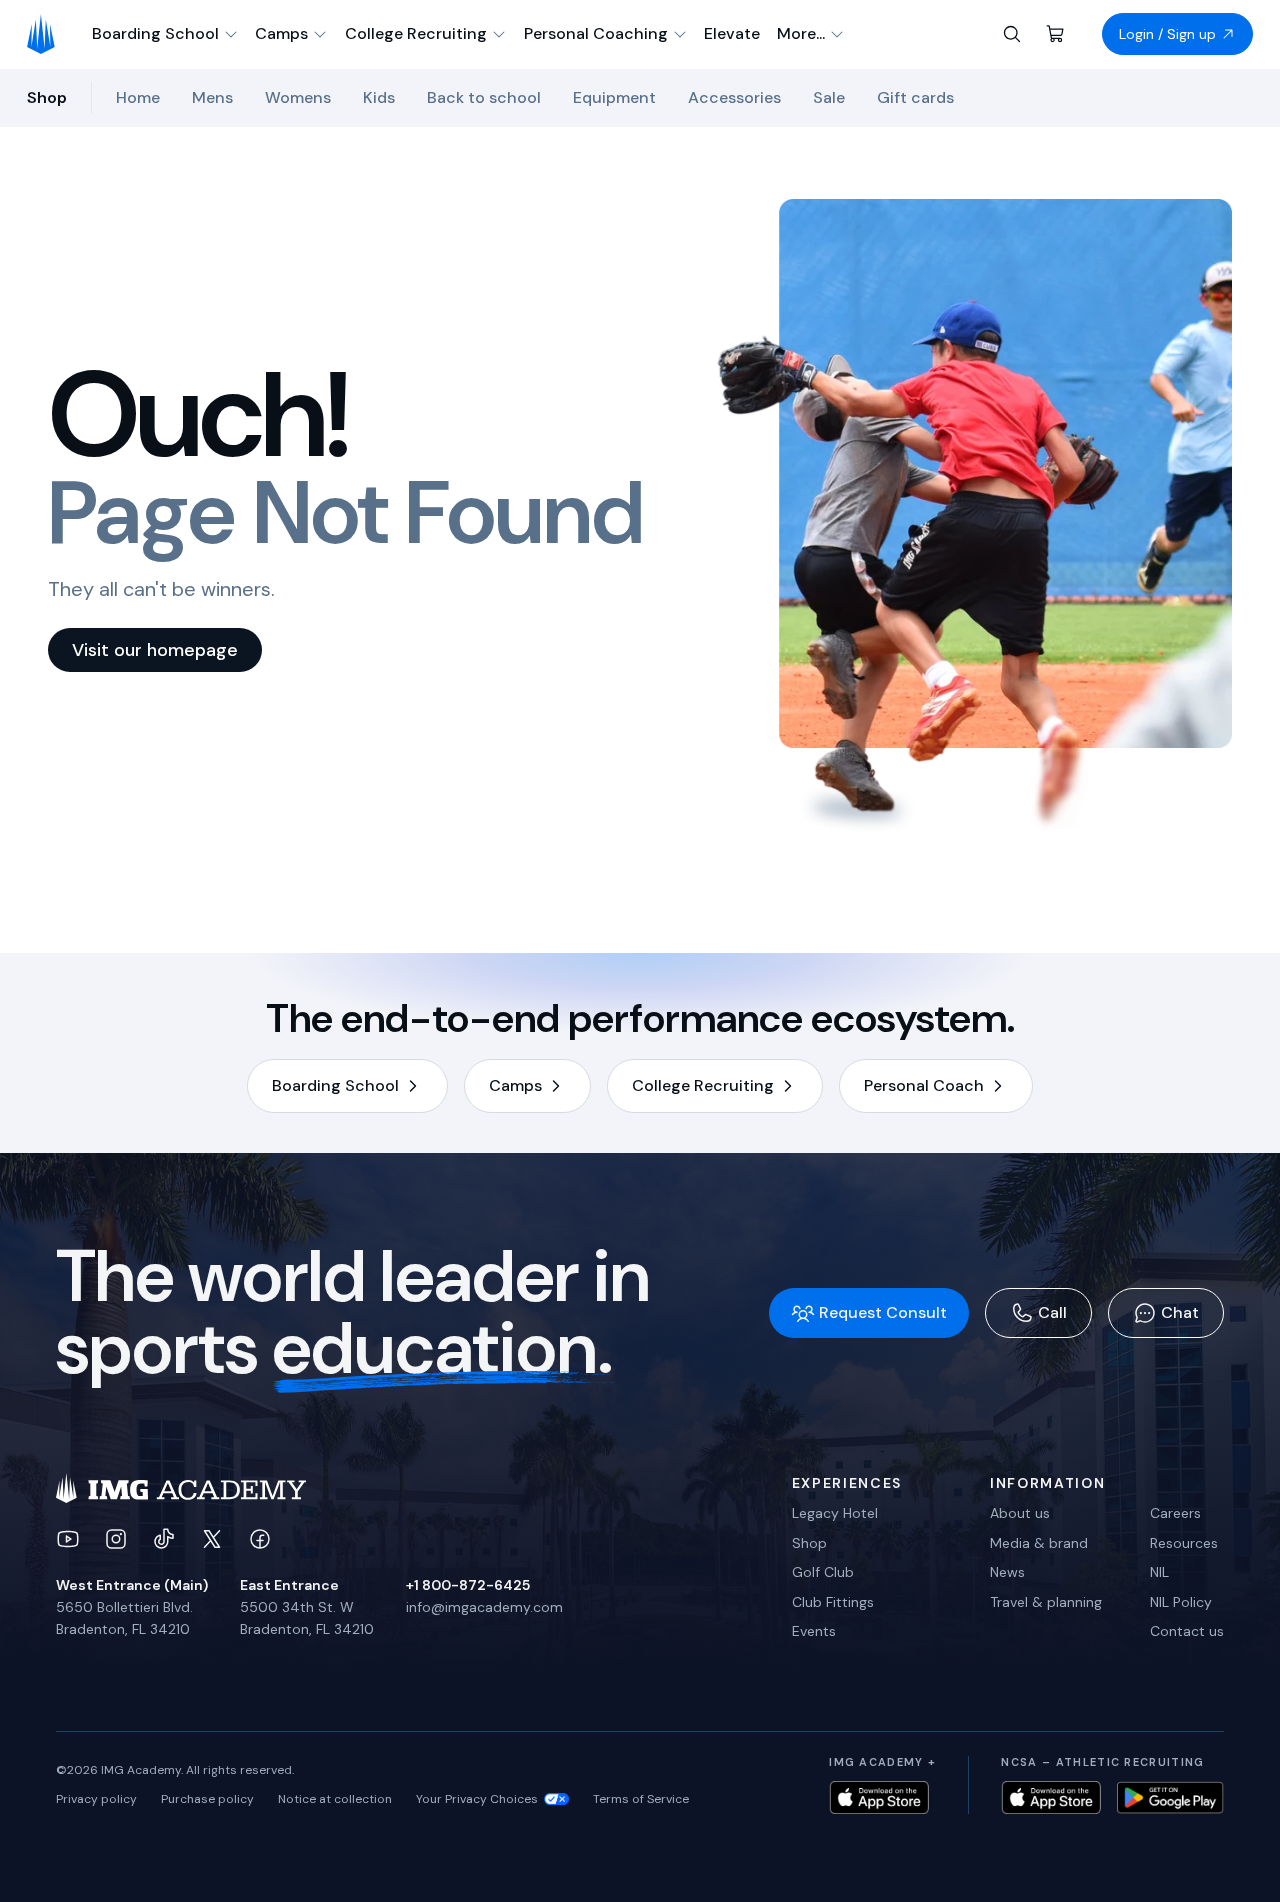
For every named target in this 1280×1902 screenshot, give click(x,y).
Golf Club (823, 1572)
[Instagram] (116, 1539)
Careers (1175, 1513)
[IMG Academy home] (47, 34)
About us (1020, 1513)
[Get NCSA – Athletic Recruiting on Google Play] (1170, 1797)
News (1007, 1572)
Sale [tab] (829, 97)
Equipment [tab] (614, 97)
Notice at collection (335, 1799)
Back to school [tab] (484, 97)
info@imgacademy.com (484, 1607)
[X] (212, 1539)
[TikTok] (164, 1539)
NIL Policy (1181, 1602)
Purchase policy (207, 1799)
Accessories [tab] (734, 97)
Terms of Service (641, 1799)
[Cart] (1056, 34)
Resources (1184, 1543)
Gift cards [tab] (915, 97)
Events (814, 1631)
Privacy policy (96, 1799)
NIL (1159, 1572)
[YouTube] (68, 1539)
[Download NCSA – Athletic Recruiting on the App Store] (1051, 1797)
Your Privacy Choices (477, 1799)
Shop (809, 1543)
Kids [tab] (379, 97)
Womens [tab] (298, 97)
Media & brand (1039, 1543)
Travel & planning (1046, 1602)
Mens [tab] (212, 97)
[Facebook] (260, 1539)
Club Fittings (833, 1602)
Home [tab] (138, 97)
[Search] (1012, 34)
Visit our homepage (155, 650)
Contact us (1187, 1631)
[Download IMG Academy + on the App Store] (879, 1797)
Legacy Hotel (835, 1513)
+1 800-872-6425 (468, 1585)
